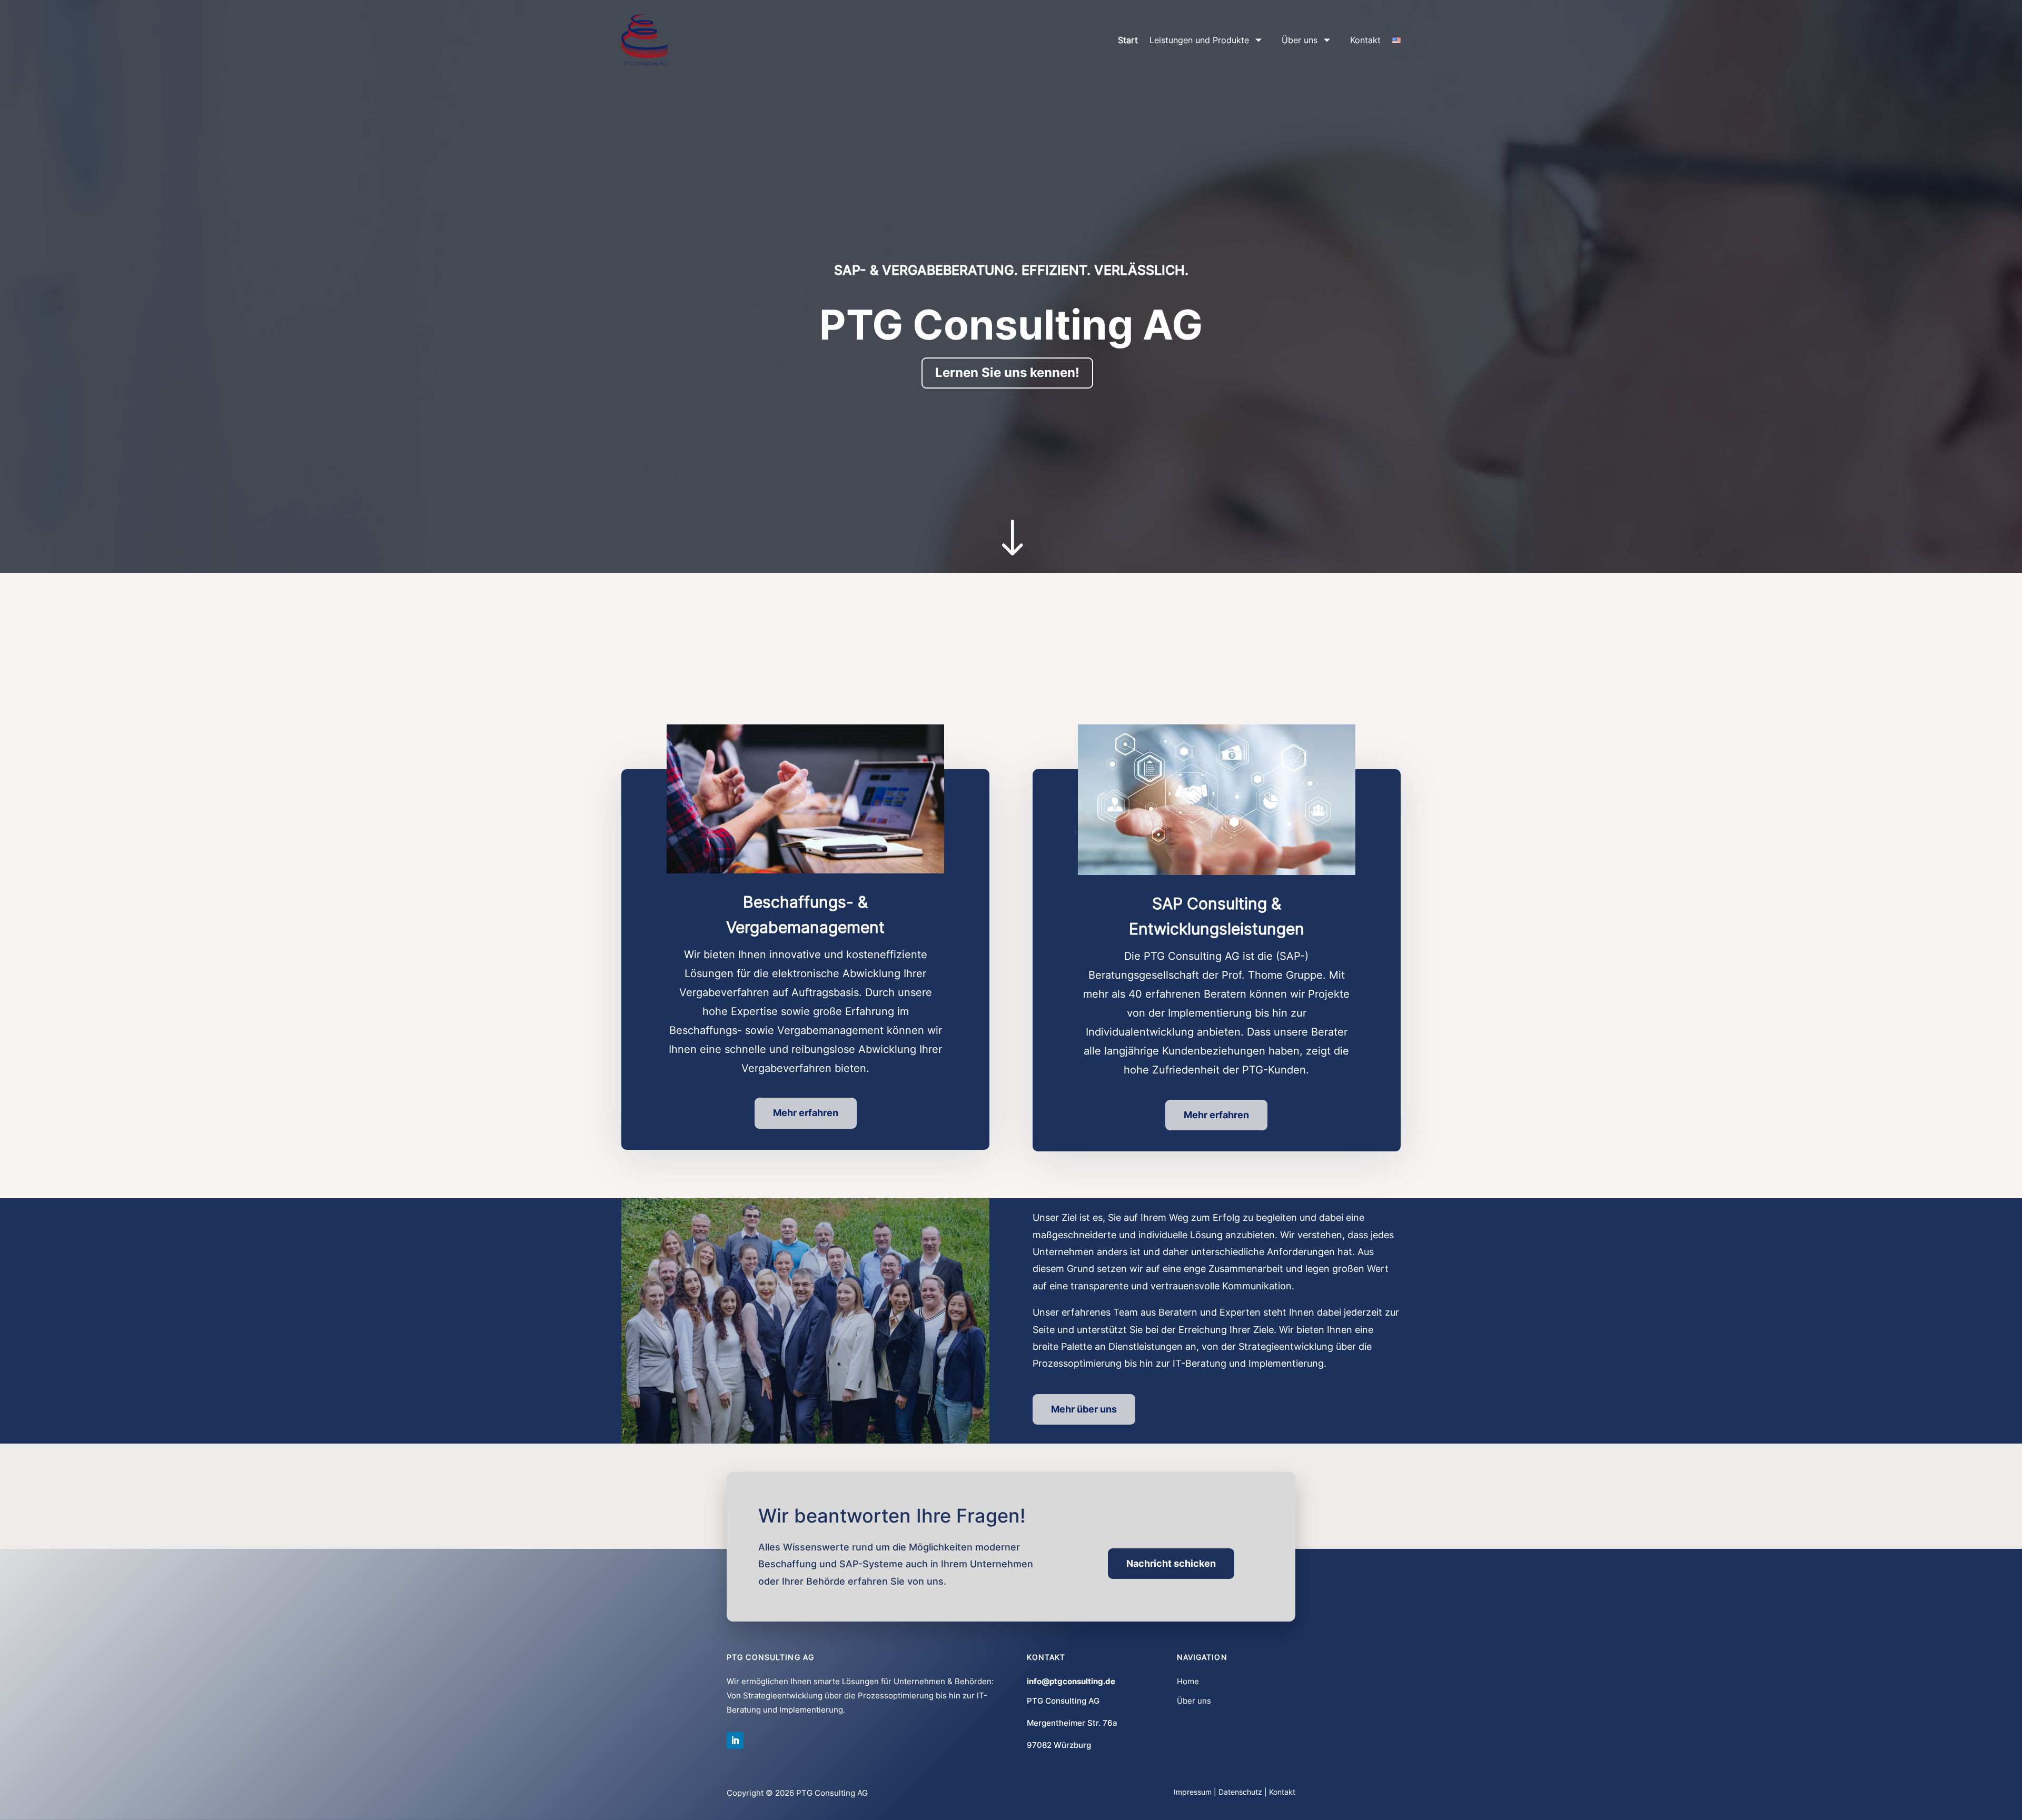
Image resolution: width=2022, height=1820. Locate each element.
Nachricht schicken (1171, 1563)
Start (1128, 40)
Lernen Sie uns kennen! (1007, 372)
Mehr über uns (1084, 1409)
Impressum (1193, 1792)
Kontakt (1365, 40)
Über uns (1300, 40)
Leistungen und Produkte (1199, 40)
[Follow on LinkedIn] (735, 1741)
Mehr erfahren (806, 1113)
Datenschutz (1240, 1792)
